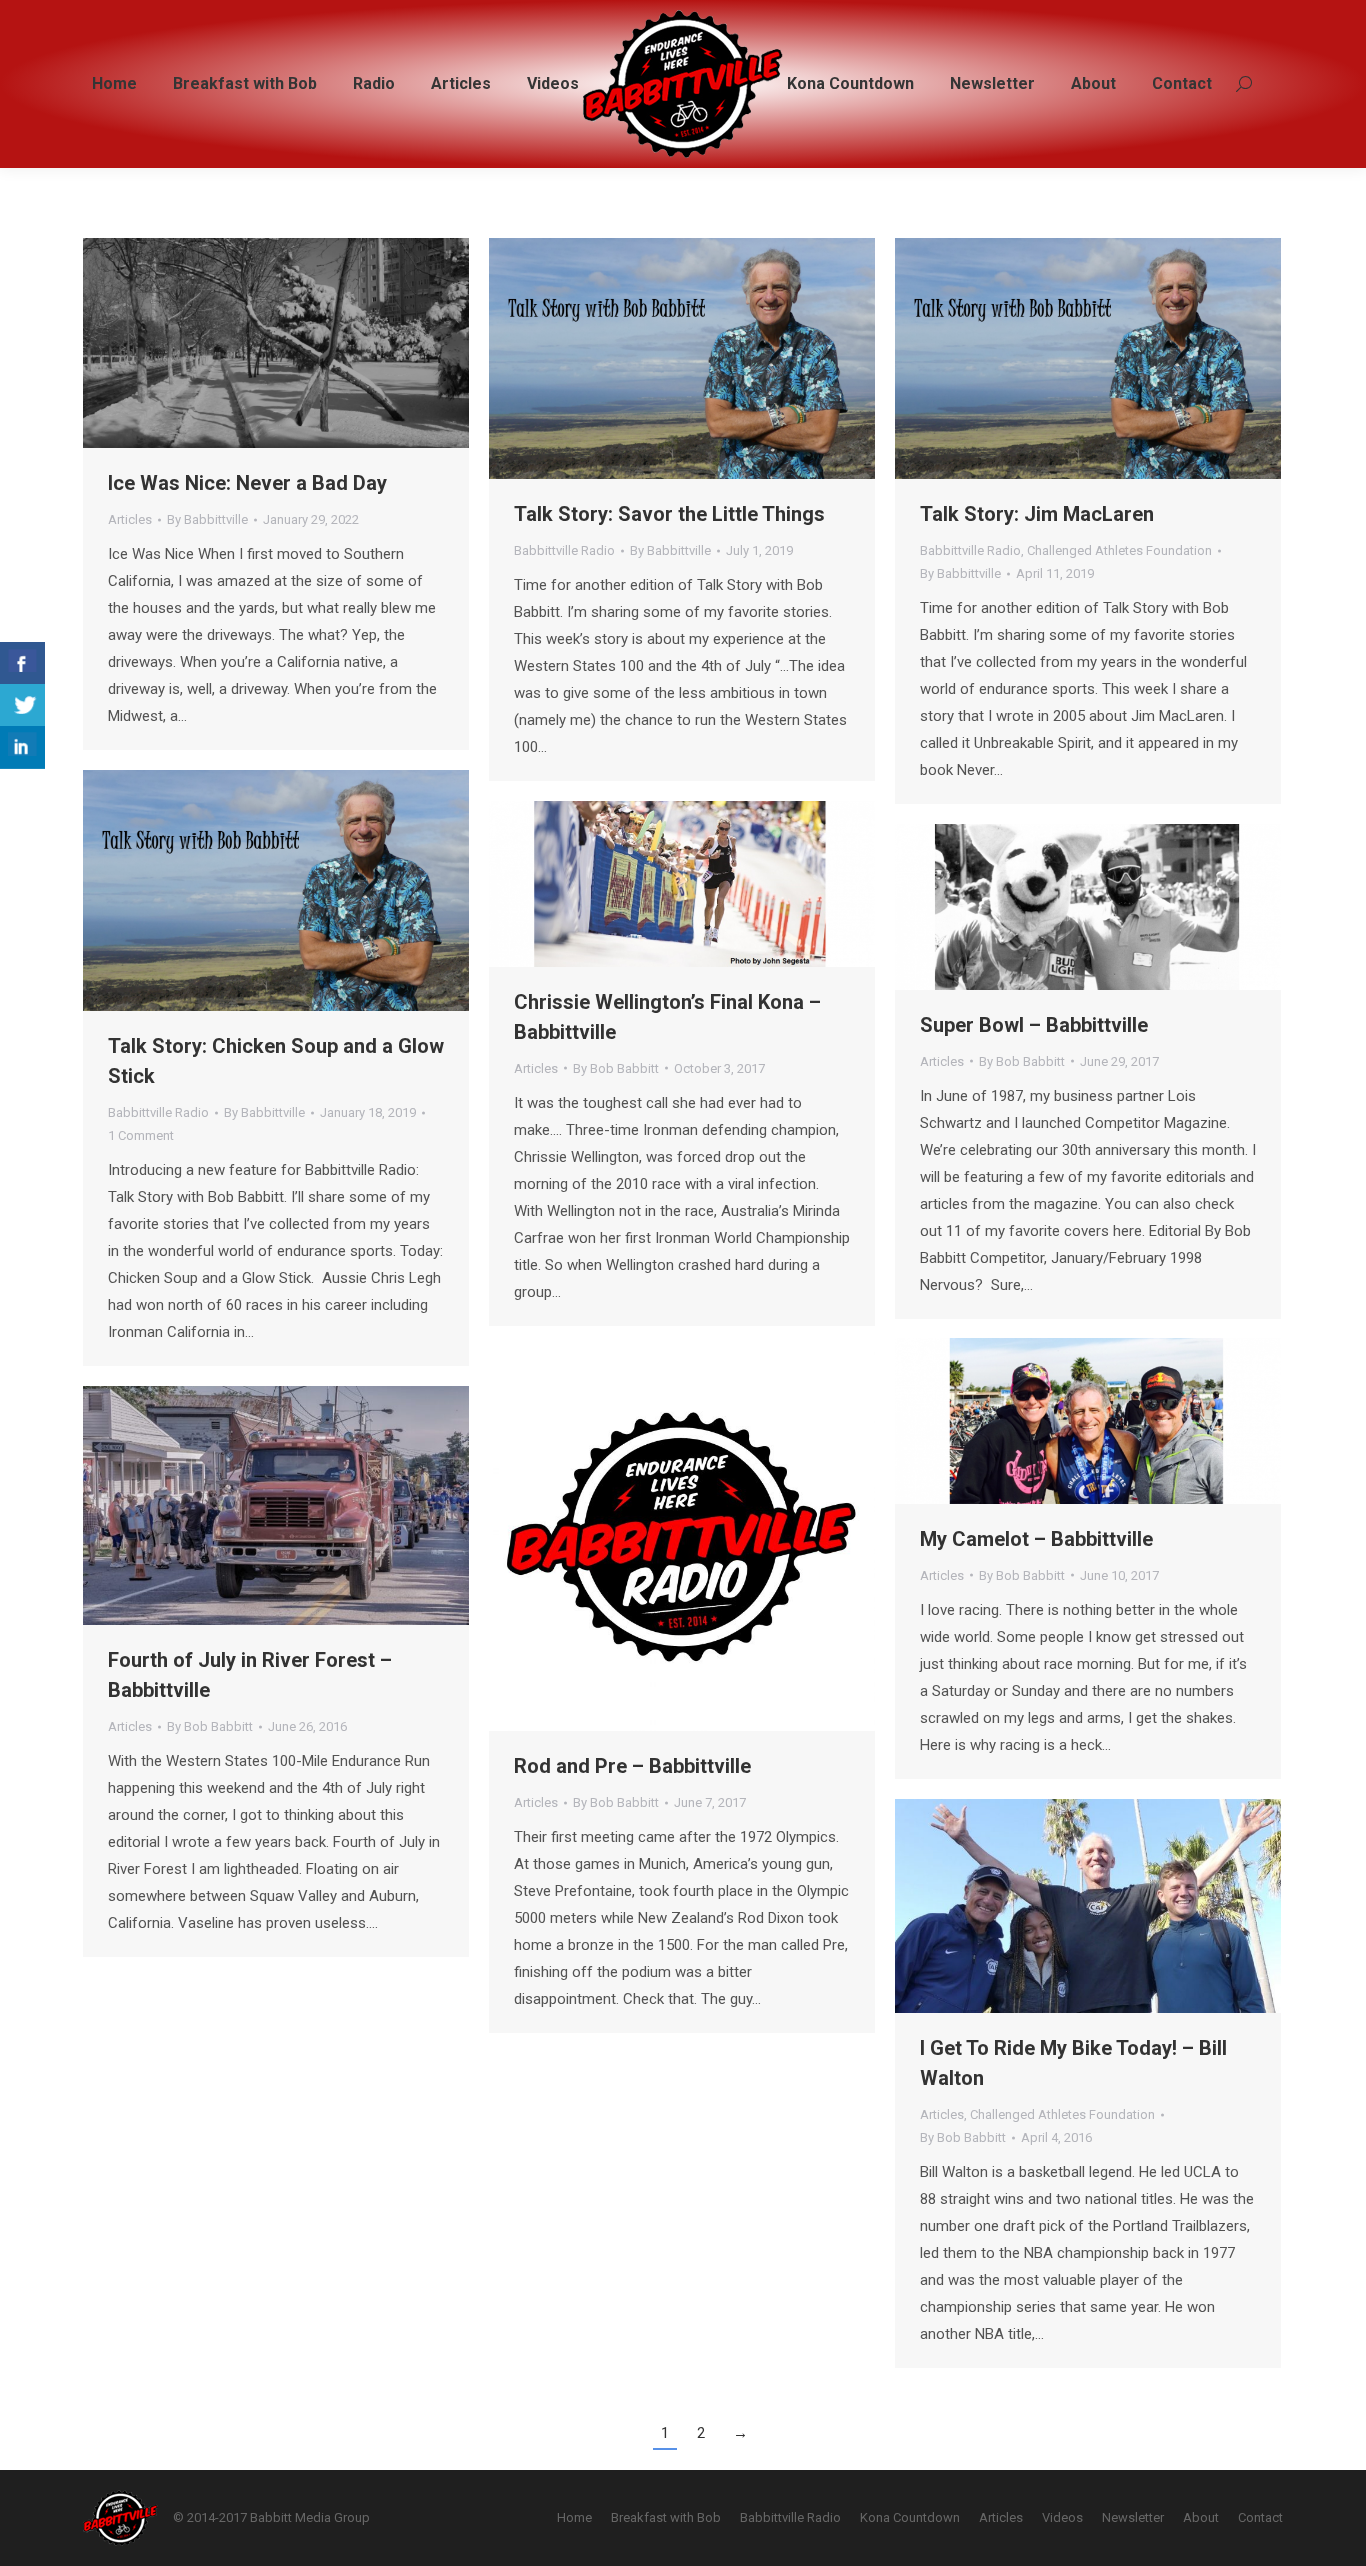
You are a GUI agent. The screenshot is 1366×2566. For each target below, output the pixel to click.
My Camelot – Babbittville (1036, 1539)
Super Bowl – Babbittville (1034, 1025)
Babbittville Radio (564, 550)
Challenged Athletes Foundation (1119, 550)
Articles (130, 519)
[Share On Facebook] (22, 663)
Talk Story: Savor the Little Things (669, 514)
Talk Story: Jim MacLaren (1037, 514)
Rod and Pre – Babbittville (632, 1766)
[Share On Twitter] (22, 705)
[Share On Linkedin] (22, 747)
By (207, 519)
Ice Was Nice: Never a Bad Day (247, 483)
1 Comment (141, 1135)
